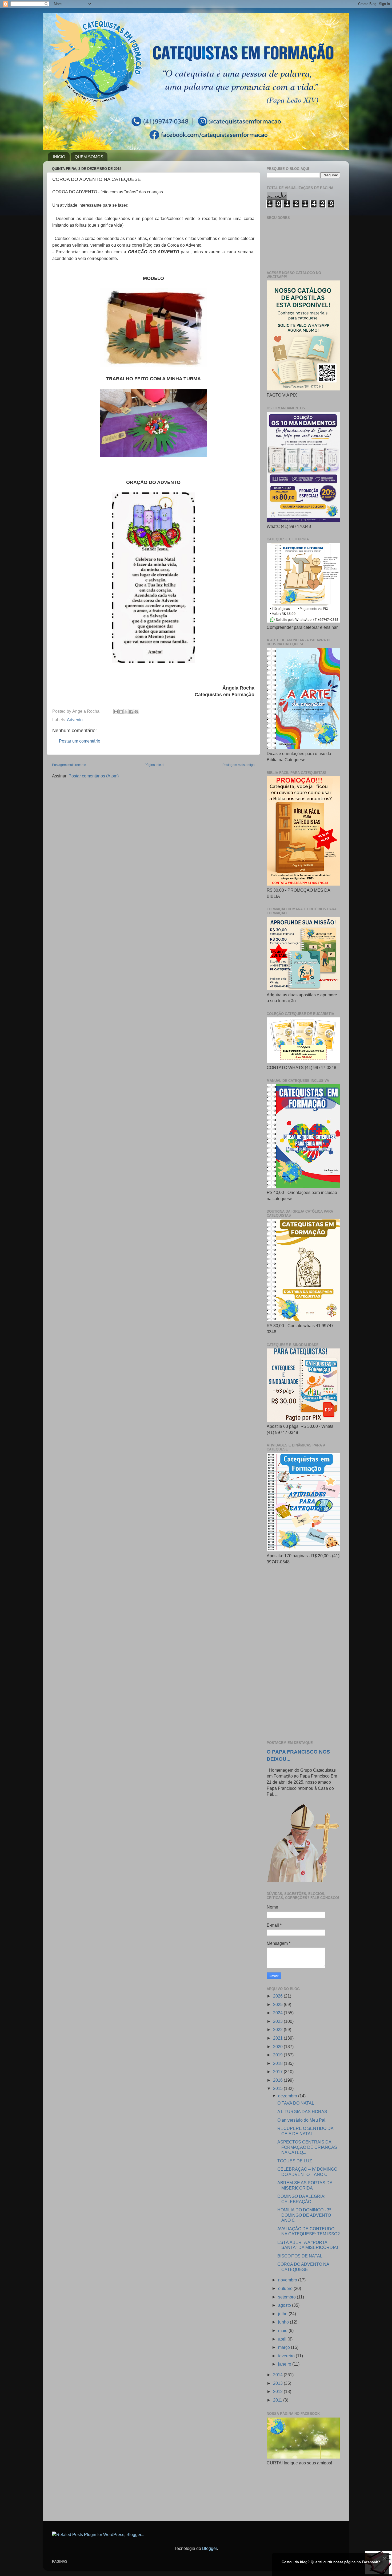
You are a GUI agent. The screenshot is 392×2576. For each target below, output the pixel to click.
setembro (287, 2297)
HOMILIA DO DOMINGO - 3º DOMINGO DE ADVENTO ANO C (304, 2215)
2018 (278, 2063)
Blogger (209, 2548)
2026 (278, 1996)
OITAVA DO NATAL (296, 2103)
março (285, 2347)
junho (284, 2322)
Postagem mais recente (69, 765)
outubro (286, 2288)
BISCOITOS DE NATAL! (300, 2256)
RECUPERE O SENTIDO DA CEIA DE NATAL (305, 2131)
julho (283, 2314)
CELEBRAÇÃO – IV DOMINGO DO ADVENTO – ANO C (307, 2172)
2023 (278, 2021)
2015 (278, 2088)
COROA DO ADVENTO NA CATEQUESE (303, 2267)
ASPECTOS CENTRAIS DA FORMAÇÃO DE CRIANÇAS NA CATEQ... (307, 2147)
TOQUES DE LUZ (295, 2161)
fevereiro (287, 2356)
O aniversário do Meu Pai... (303, 2120)
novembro (288, 2280)
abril (283, 2339)
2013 (278, 2383)
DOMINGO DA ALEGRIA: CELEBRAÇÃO (301, 2199)
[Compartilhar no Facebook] (131, 712)
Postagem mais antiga (239, 765)
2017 (278, 2072)
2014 (278, 2375)
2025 (278, 2004)
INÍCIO (59, 157)
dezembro (288, 2096)
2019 (278, 2055)
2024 (278, 2013)
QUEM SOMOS (89, 157)
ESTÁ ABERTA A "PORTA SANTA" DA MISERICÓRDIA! (308, 2245)
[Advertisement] (303, 1653)
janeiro (285, 2364)
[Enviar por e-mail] (116, 712)
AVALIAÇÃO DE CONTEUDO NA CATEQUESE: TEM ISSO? (309, 2231)
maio (283, 2330)
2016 (278, 2080)
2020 (278, 2047)
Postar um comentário (80, 741)
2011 (278, 2400)
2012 (278, 2391)
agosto (285, 2305)
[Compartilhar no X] (126, 712)
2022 (278, 2029)
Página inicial (154, 765)
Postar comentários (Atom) (94, 776)
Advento (75, 720)
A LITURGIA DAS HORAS (302, 2112)
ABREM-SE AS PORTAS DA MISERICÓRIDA (305, 2185)
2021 (278, 2038)
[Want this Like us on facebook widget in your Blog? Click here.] (384, 2571)
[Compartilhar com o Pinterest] (136, 712)
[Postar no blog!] (121, 712)
